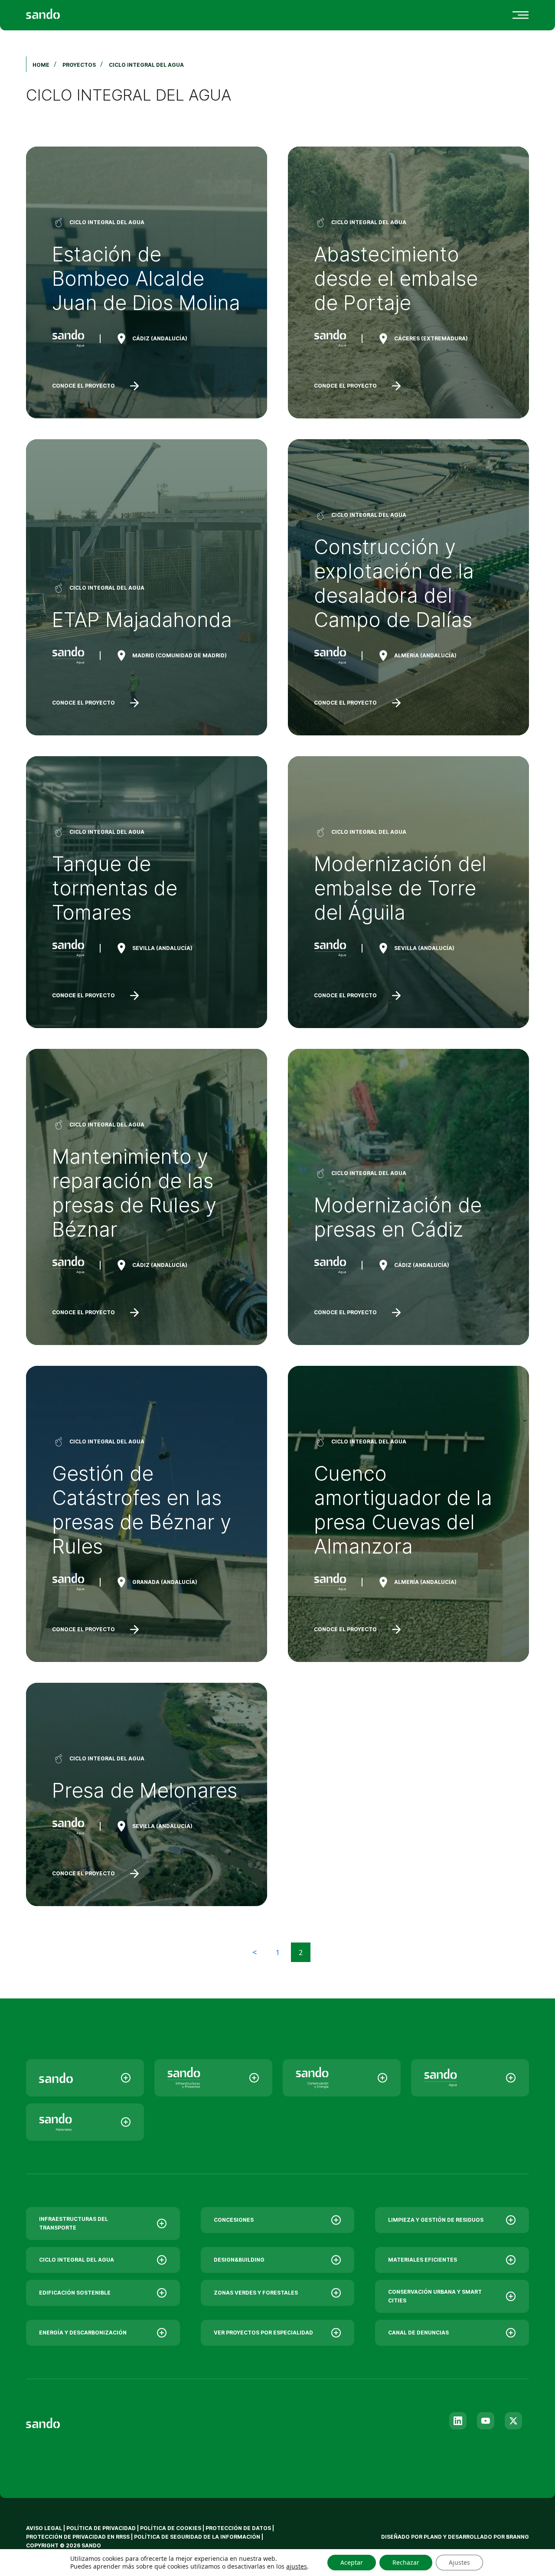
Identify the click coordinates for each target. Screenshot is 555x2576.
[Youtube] (486, 2421)
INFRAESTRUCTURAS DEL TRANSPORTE (73, 2223)
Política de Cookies (171, 2528)
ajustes (297, 2566)
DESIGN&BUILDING (239, 2260)
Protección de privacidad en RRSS (78, 2537)
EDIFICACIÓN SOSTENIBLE (75, 2293)
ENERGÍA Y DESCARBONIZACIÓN (83, 2333)
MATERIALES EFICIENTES (423, 2260)
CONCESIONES (234, 2220)
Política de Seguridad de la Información (197, 2537)
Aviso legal (44, 2528)
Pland (433, 2537)
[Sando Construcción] (213, 2078)
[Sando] (59, 11)
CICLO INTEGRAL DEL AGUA (77, 2260)
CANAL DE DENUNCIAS (418, 2333)
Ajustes (459, 2562)
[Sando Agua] (470, 2078)
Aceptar (352, 2562)
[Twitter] (513, 2421)
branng (517, 2537)
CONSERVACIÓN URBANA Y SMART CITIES (435, 2296)
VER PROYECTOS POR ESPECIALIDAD (263, 2333)
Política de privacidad (102, 2528)
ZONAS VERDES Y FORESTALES (256, 2293)
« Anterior (255, 1952)
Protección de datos (238, 2528)
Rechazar (406, 2562)
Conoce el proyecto (83, 386)
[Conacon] (342, 2078)
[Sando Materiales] (85, 2122)
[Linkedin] (458, 2421)
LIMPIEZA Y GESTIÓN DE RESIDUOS (436, 2220)
